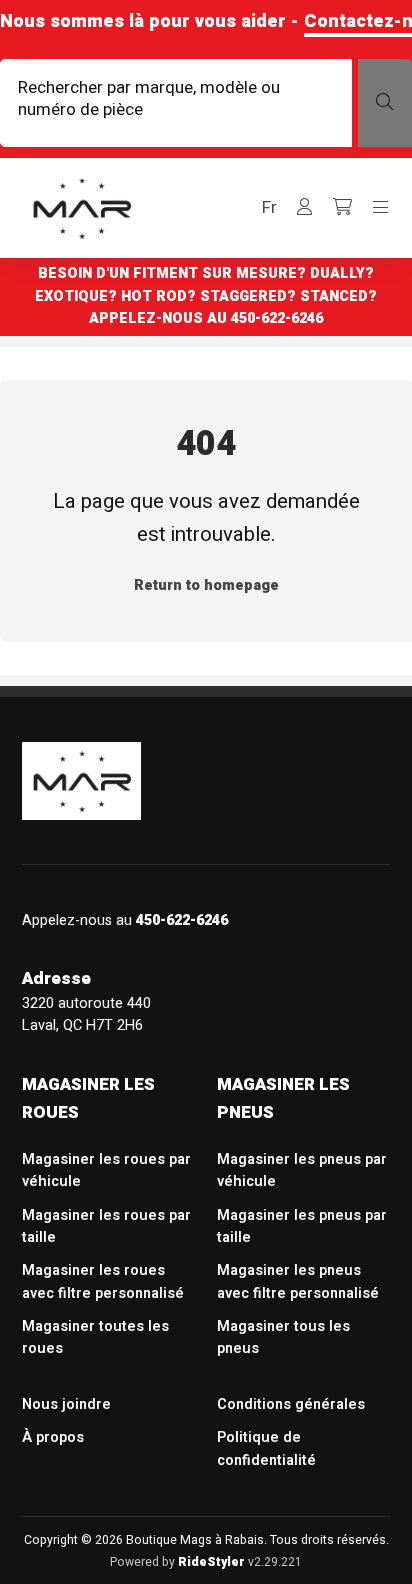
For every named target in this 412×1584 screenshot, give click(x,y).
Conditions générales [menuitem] (291, 1404)
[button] (269, 208)
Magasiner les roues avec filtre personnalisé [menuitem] (103, 1281)
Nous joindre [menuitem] (66, 1404)
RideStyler (211, 1562)
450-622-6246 (277, 318)
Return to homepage (206, 585)
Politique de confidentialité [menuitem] (266, 1448)
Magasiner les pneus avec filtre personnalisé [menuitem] (298, 1281)
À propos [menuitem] (53, 1437)
